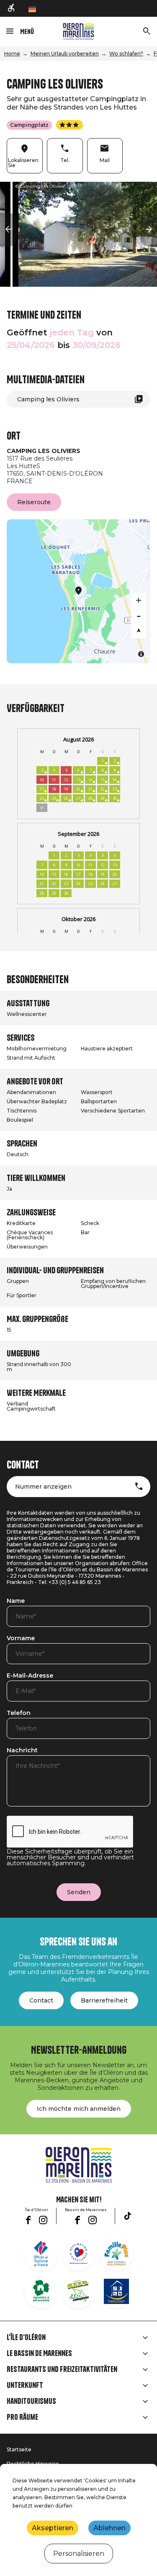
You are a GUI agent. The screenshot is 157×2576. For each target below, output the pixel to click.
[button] (8, 230)
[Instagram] (43, 2220)
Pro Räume (22, 2417)
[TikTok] (128, 2216)
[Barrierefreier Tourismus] (12, 8)
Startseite (19, 2449)
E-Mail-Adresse (30, 1676)
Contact (41, 2000)
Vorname (21, 1639)
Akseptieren (53, 2528)
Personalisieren (79, 2554)
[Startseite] (78, 31)
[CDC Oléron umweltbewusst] (79, 2291)
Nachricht (22, 1751)
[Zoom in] (139, 600)
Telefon (19, 1713)
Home (12, 54)
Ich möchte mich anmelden (79, 2109)
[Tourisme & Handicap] (116, 2291)
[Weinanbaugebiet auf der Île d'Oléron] (41, 2291)
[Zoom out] (139, 615)
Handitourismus (31, 2401)
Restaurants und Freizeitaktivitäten (62, 2369)
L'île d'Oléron (26, 2338)
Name (16, 1601)
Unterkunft (25, 2385)
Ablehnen (109, 2528)
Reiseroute (34, 502)
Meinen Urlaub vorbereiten (65, 54)
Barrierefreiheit (104, 2000)
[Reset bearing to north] (139, 631)
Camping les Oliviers (48, 399)
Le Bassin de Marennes (39, 2353)
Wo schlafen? (126, 54)
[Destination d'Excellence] (79, 2254)
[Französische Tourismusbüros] (41, 2254)
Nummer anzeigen (43, 1487)
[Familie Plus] (116, 2254)
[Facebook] (28, 2220)
